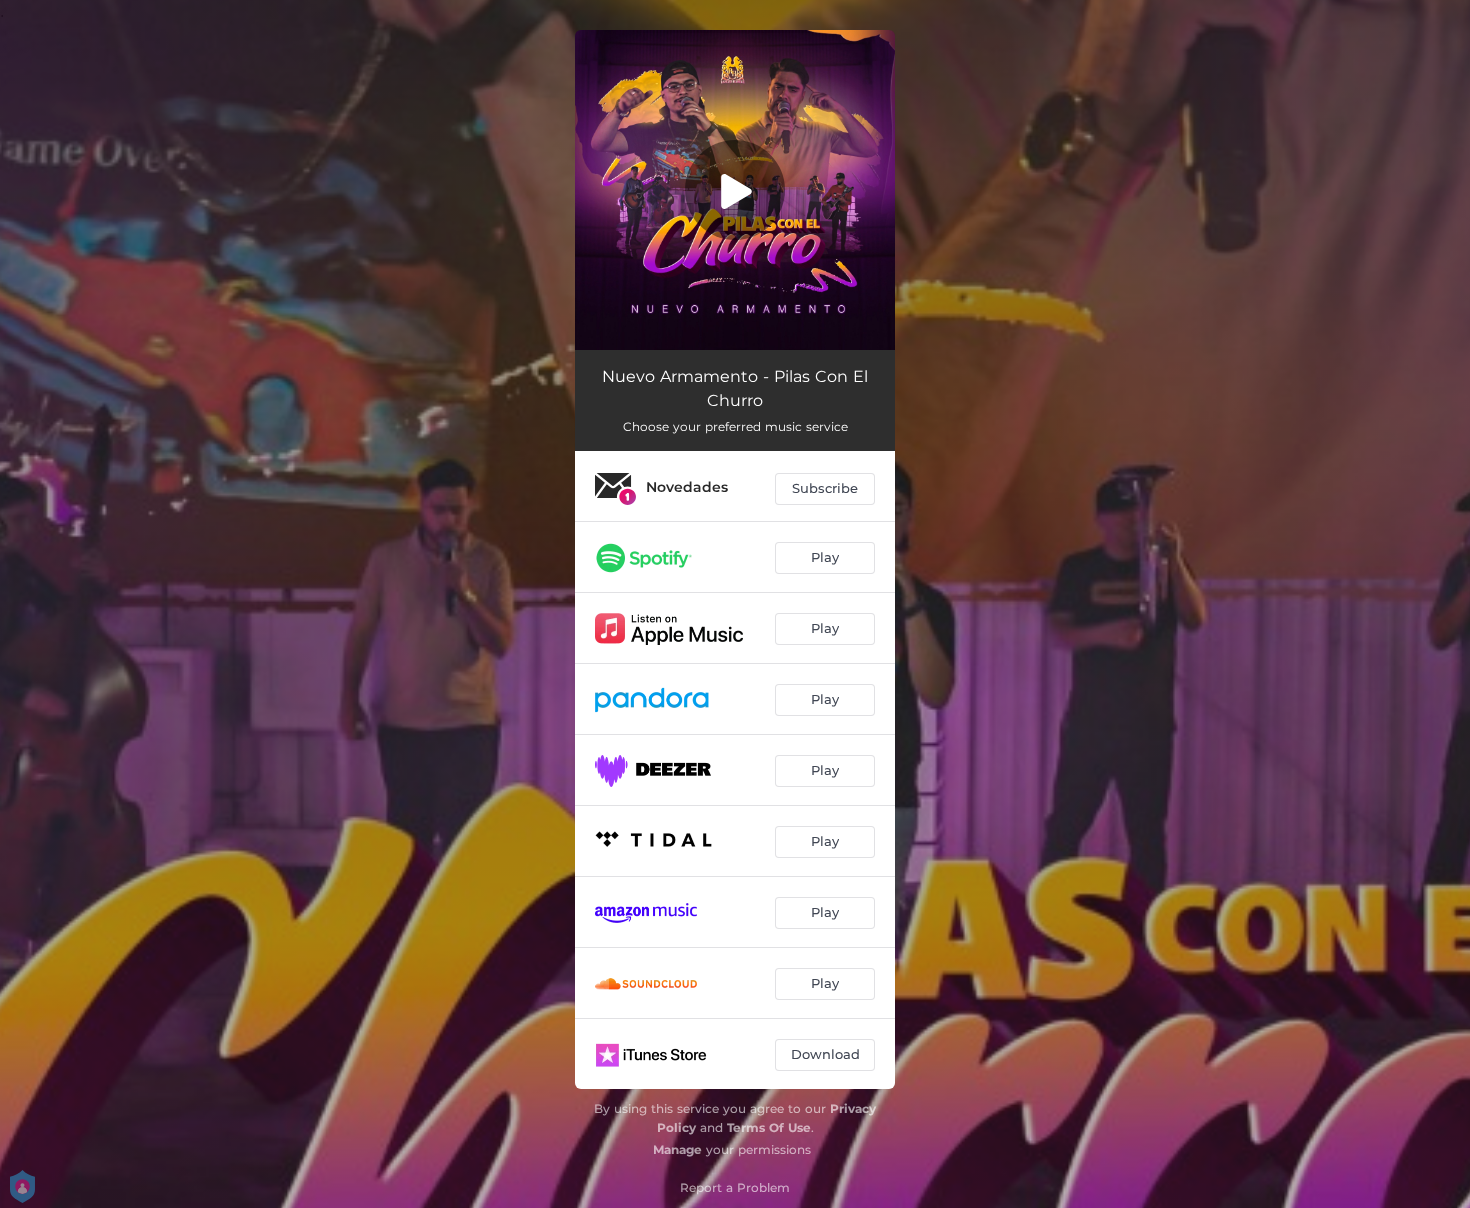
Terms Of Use (769, 1127)
